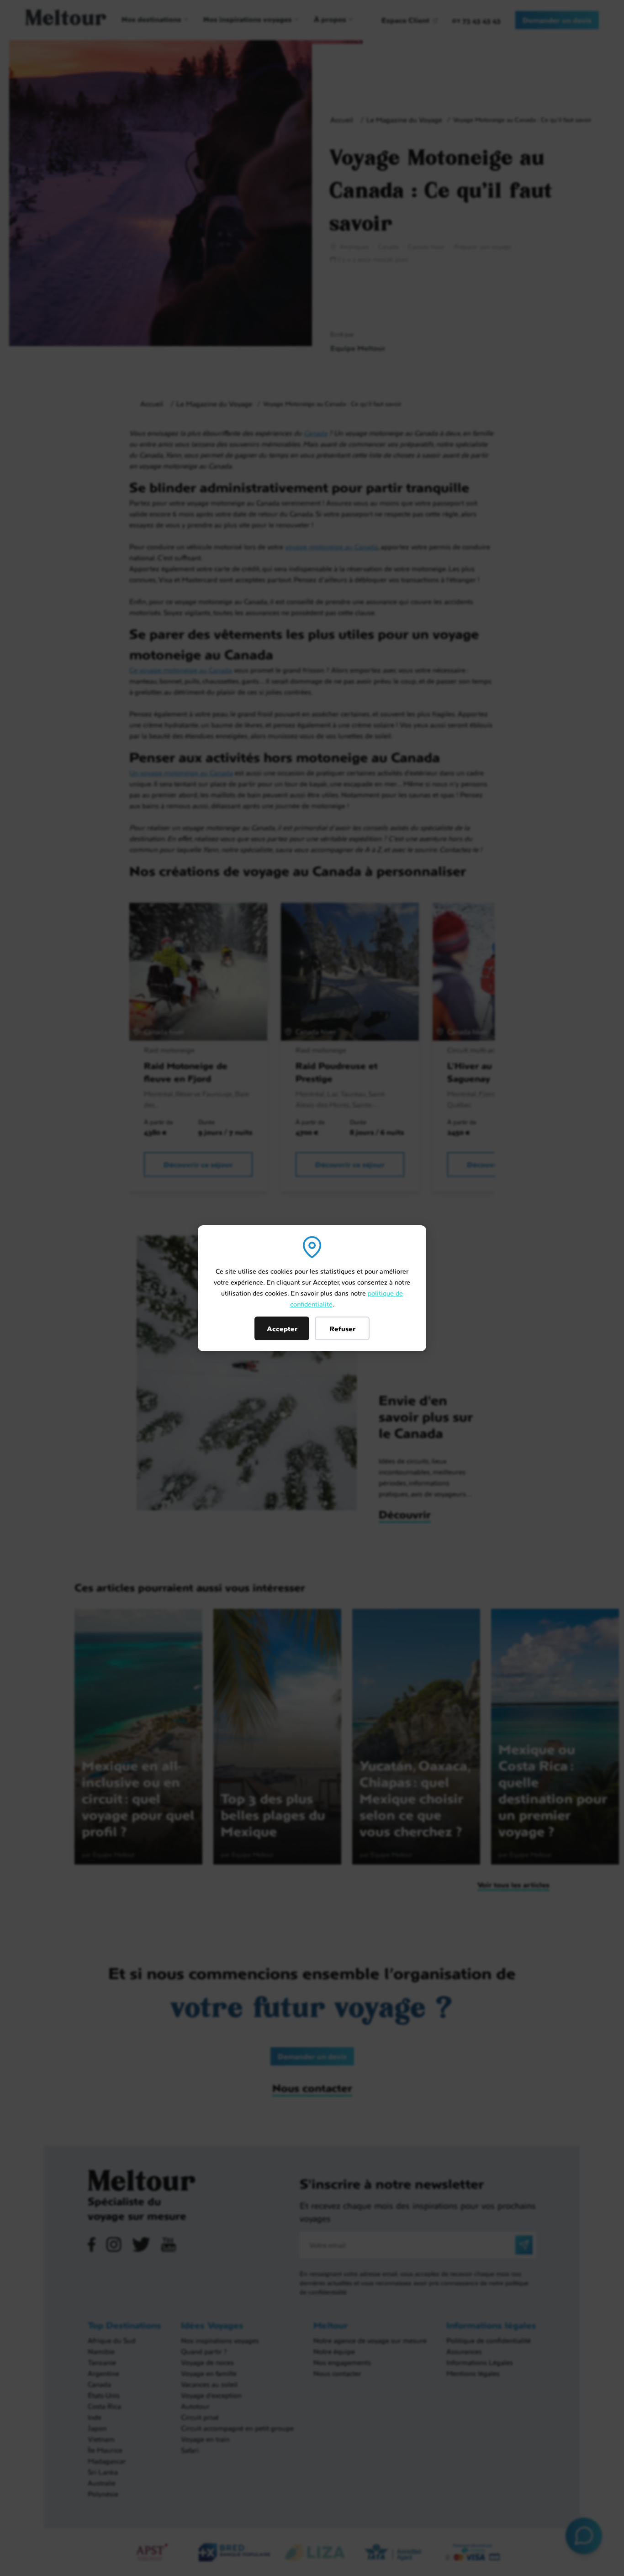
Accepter (282, 1328)
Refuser (342, 1328)
